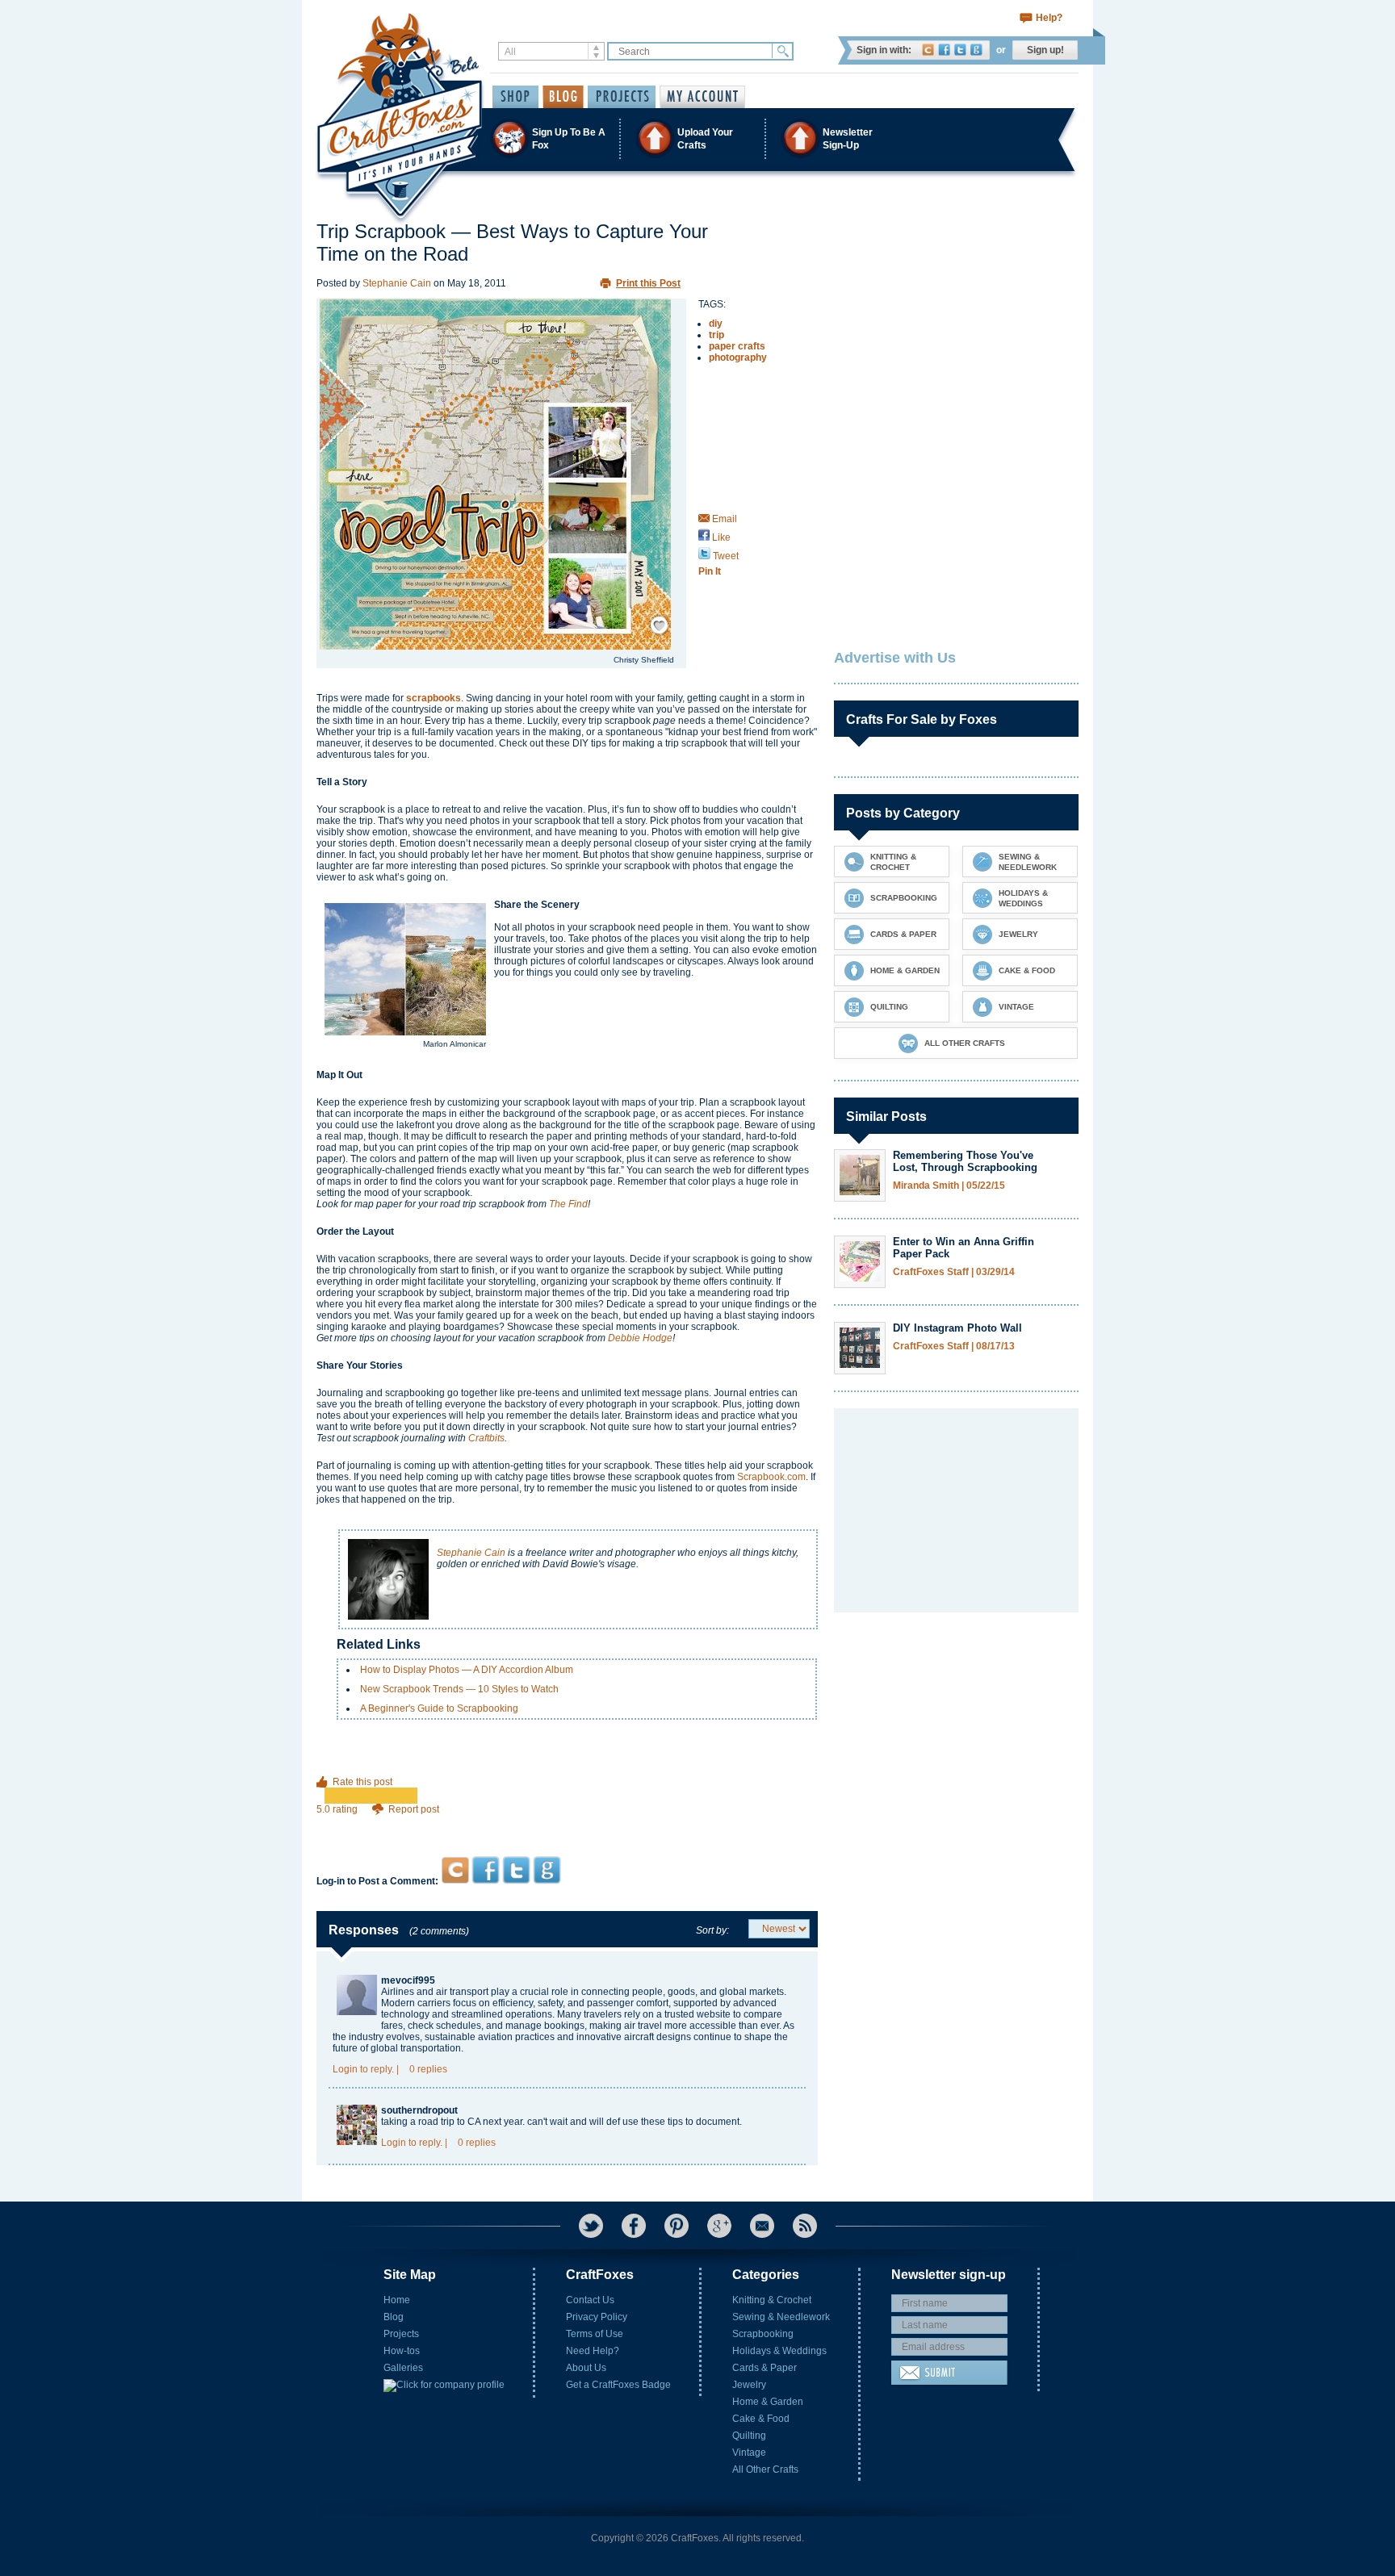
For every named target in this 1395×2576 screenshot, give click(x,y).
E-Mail (762, 2226)
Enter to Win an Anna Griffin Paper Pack (964, 1248)
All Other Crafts (765, 2469)
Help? (1049, 18)
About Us (586, 2368)
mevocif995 (408, 1980)
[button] (697, 138)
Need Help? (593, 2351)
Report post (414, 1809)
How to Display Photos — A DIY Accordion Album (467, 1670)
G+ (719, 2226)
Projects (401, 2334)
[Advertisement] (567, 1825)
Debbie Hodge (640, 1338)
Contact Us (590, 2300)
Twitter (960, 50)
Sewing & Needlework (781, 2317)
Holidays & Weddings (779, 2351)
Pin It (710, 571)
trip (716, 335)
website (714, 2014)
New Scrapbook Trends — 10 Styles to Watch (459, 1689)
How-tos (402, 2351)
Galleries (403, 2368)
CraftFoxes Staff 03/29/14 (954, 1272)
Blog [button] (563, 97)
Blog (394, 2317)
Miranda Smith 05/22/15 (949, 1186)
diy (716, 324)
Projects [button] (622, 97)
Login (345, 2069)
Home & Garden (768, 2402)
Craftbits (486, 1438)
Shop (515, 97)
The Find (568, 1204)
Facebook (944, 50)
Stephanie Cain (397, 283)
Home (397, 2300)
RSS (805, 2226)
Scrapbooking (763, 2334)
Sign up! (1045, 50)
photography (738, 358)
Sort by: (712, 1930)
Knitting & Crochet (772, 2300)
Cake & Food (761, 2419)
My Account (702, 97)
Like (720, 537)
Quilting (749, 2436)
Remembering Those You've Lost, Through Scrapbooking (965, 1161)
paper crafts (737, 346)
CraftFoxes (928, 50)
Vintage (749, 2453)
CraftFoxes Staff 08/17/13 (954, 1347)
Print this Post (648, 283)
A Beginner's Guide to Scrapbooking (439, 1708)
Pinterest (677, 2226)
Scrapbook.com (771, 1477)
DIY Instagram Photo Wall (957, 1328)
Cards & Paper (765, 2368)
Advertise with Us (895, 658)
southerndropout (419, 2110)
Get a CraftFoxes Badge (618, 2385)
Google (976, 50)
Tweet (725, 556)
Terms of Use (595, 2334)
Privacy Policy (597, 2317)
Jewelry (749, 2385)
